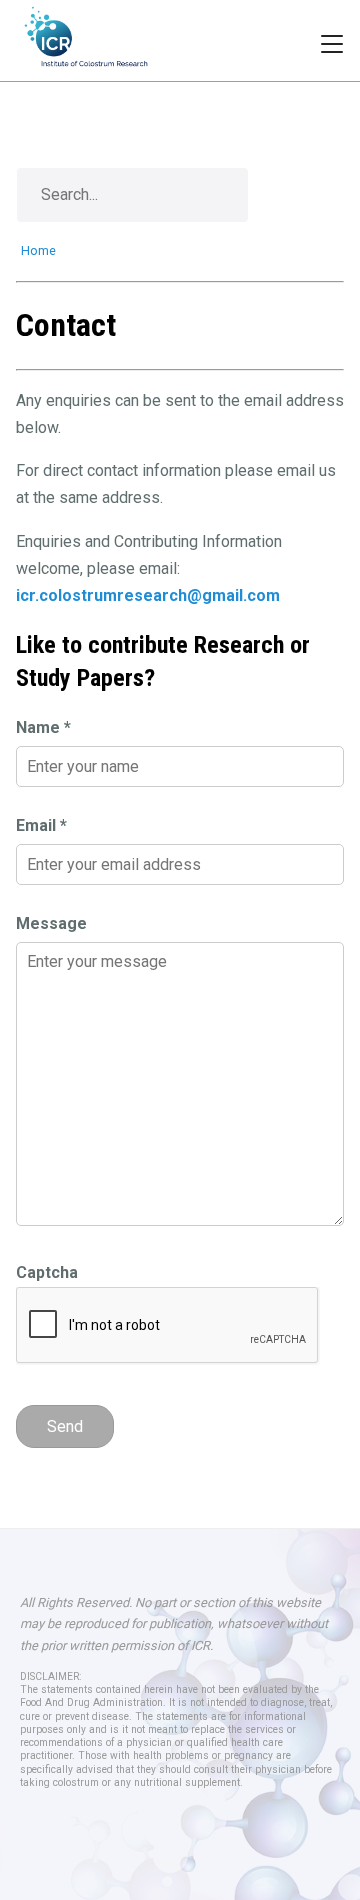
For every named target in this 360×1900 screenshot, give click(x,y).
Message (51, 923)
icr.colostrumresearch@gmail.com (148, 595)
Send (65, 1426)
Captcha (47, 1272)
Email (41, 825)
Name (43, 727)
